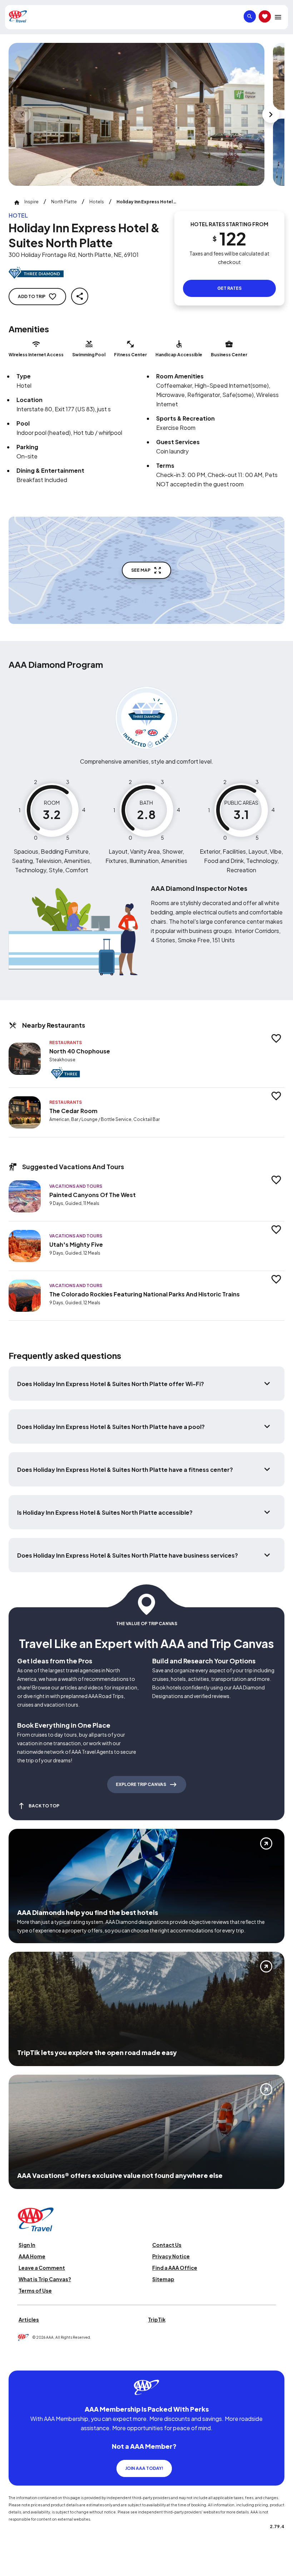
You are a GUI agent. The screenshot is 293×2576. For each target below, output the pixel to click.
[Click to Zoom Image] (136, 114)
